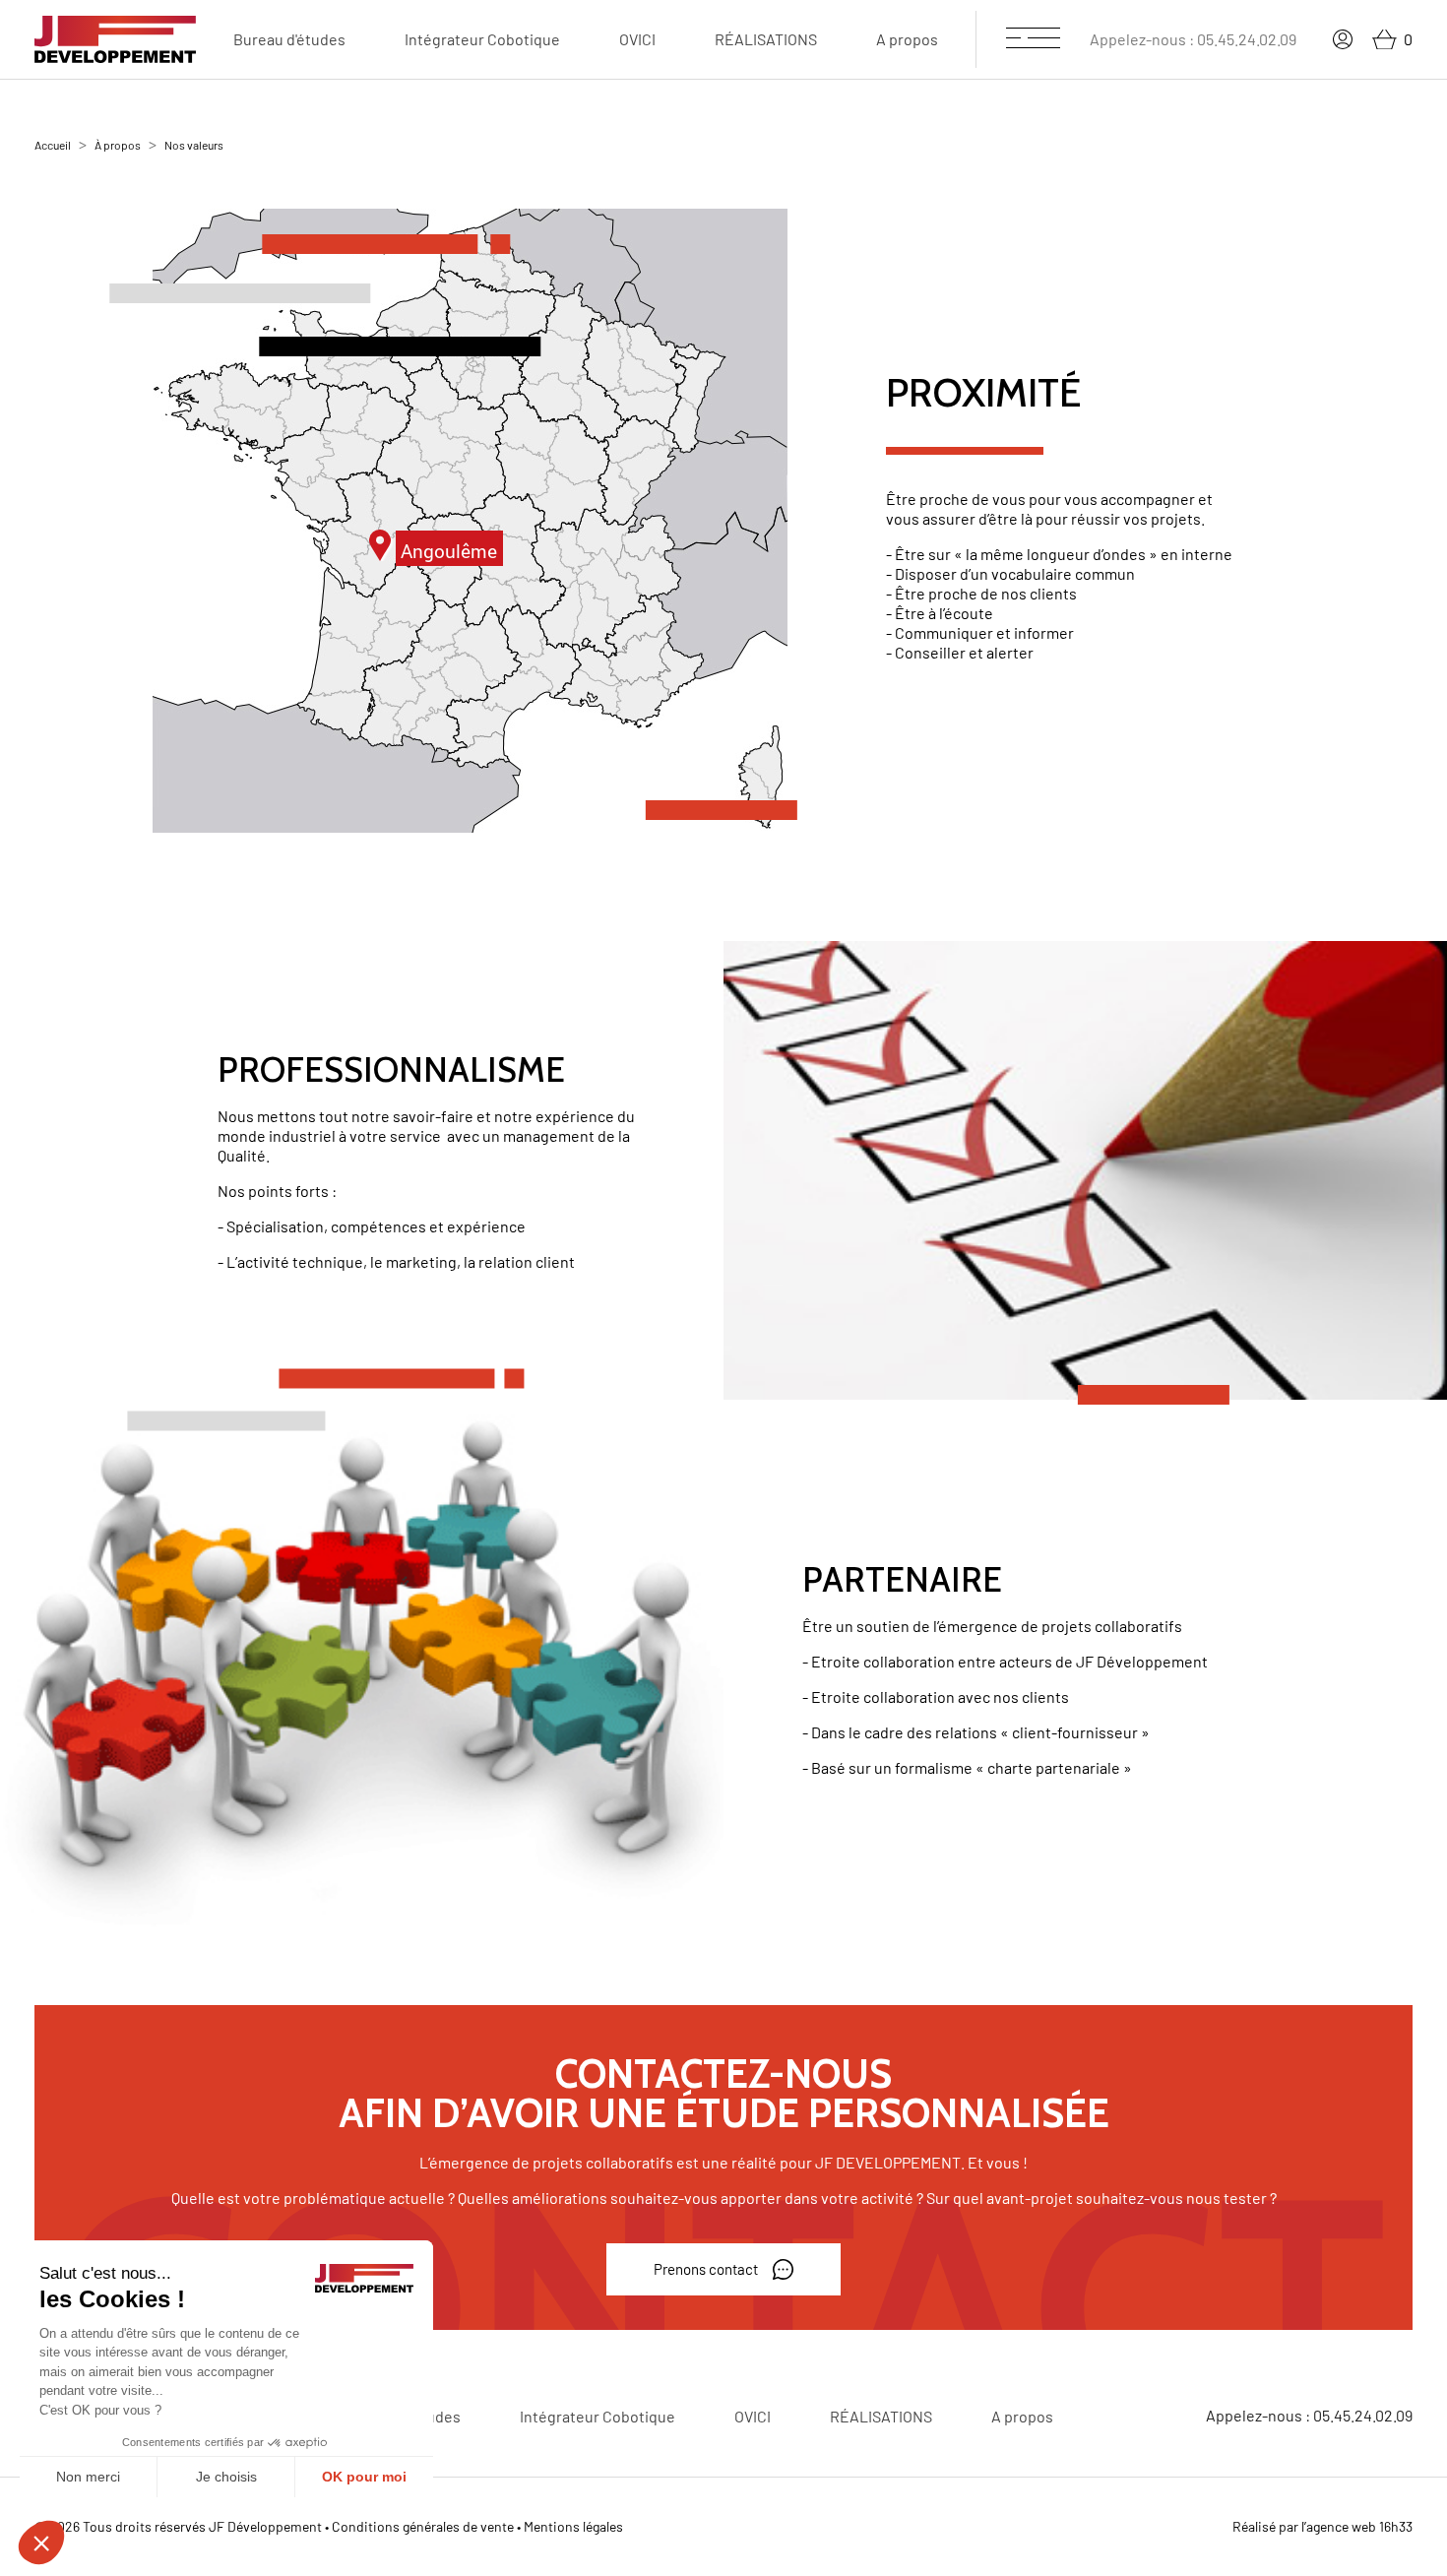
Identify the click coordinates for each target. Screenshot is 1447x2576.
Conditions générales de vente (423, 2526)
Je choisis (226, 2477)
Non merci (88, 2477)
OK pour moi (364, 2477)
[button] (724, 2270)
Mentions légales (573, 2526)
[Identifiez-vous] (1343, 39)
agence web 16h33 (1359, 2526)
